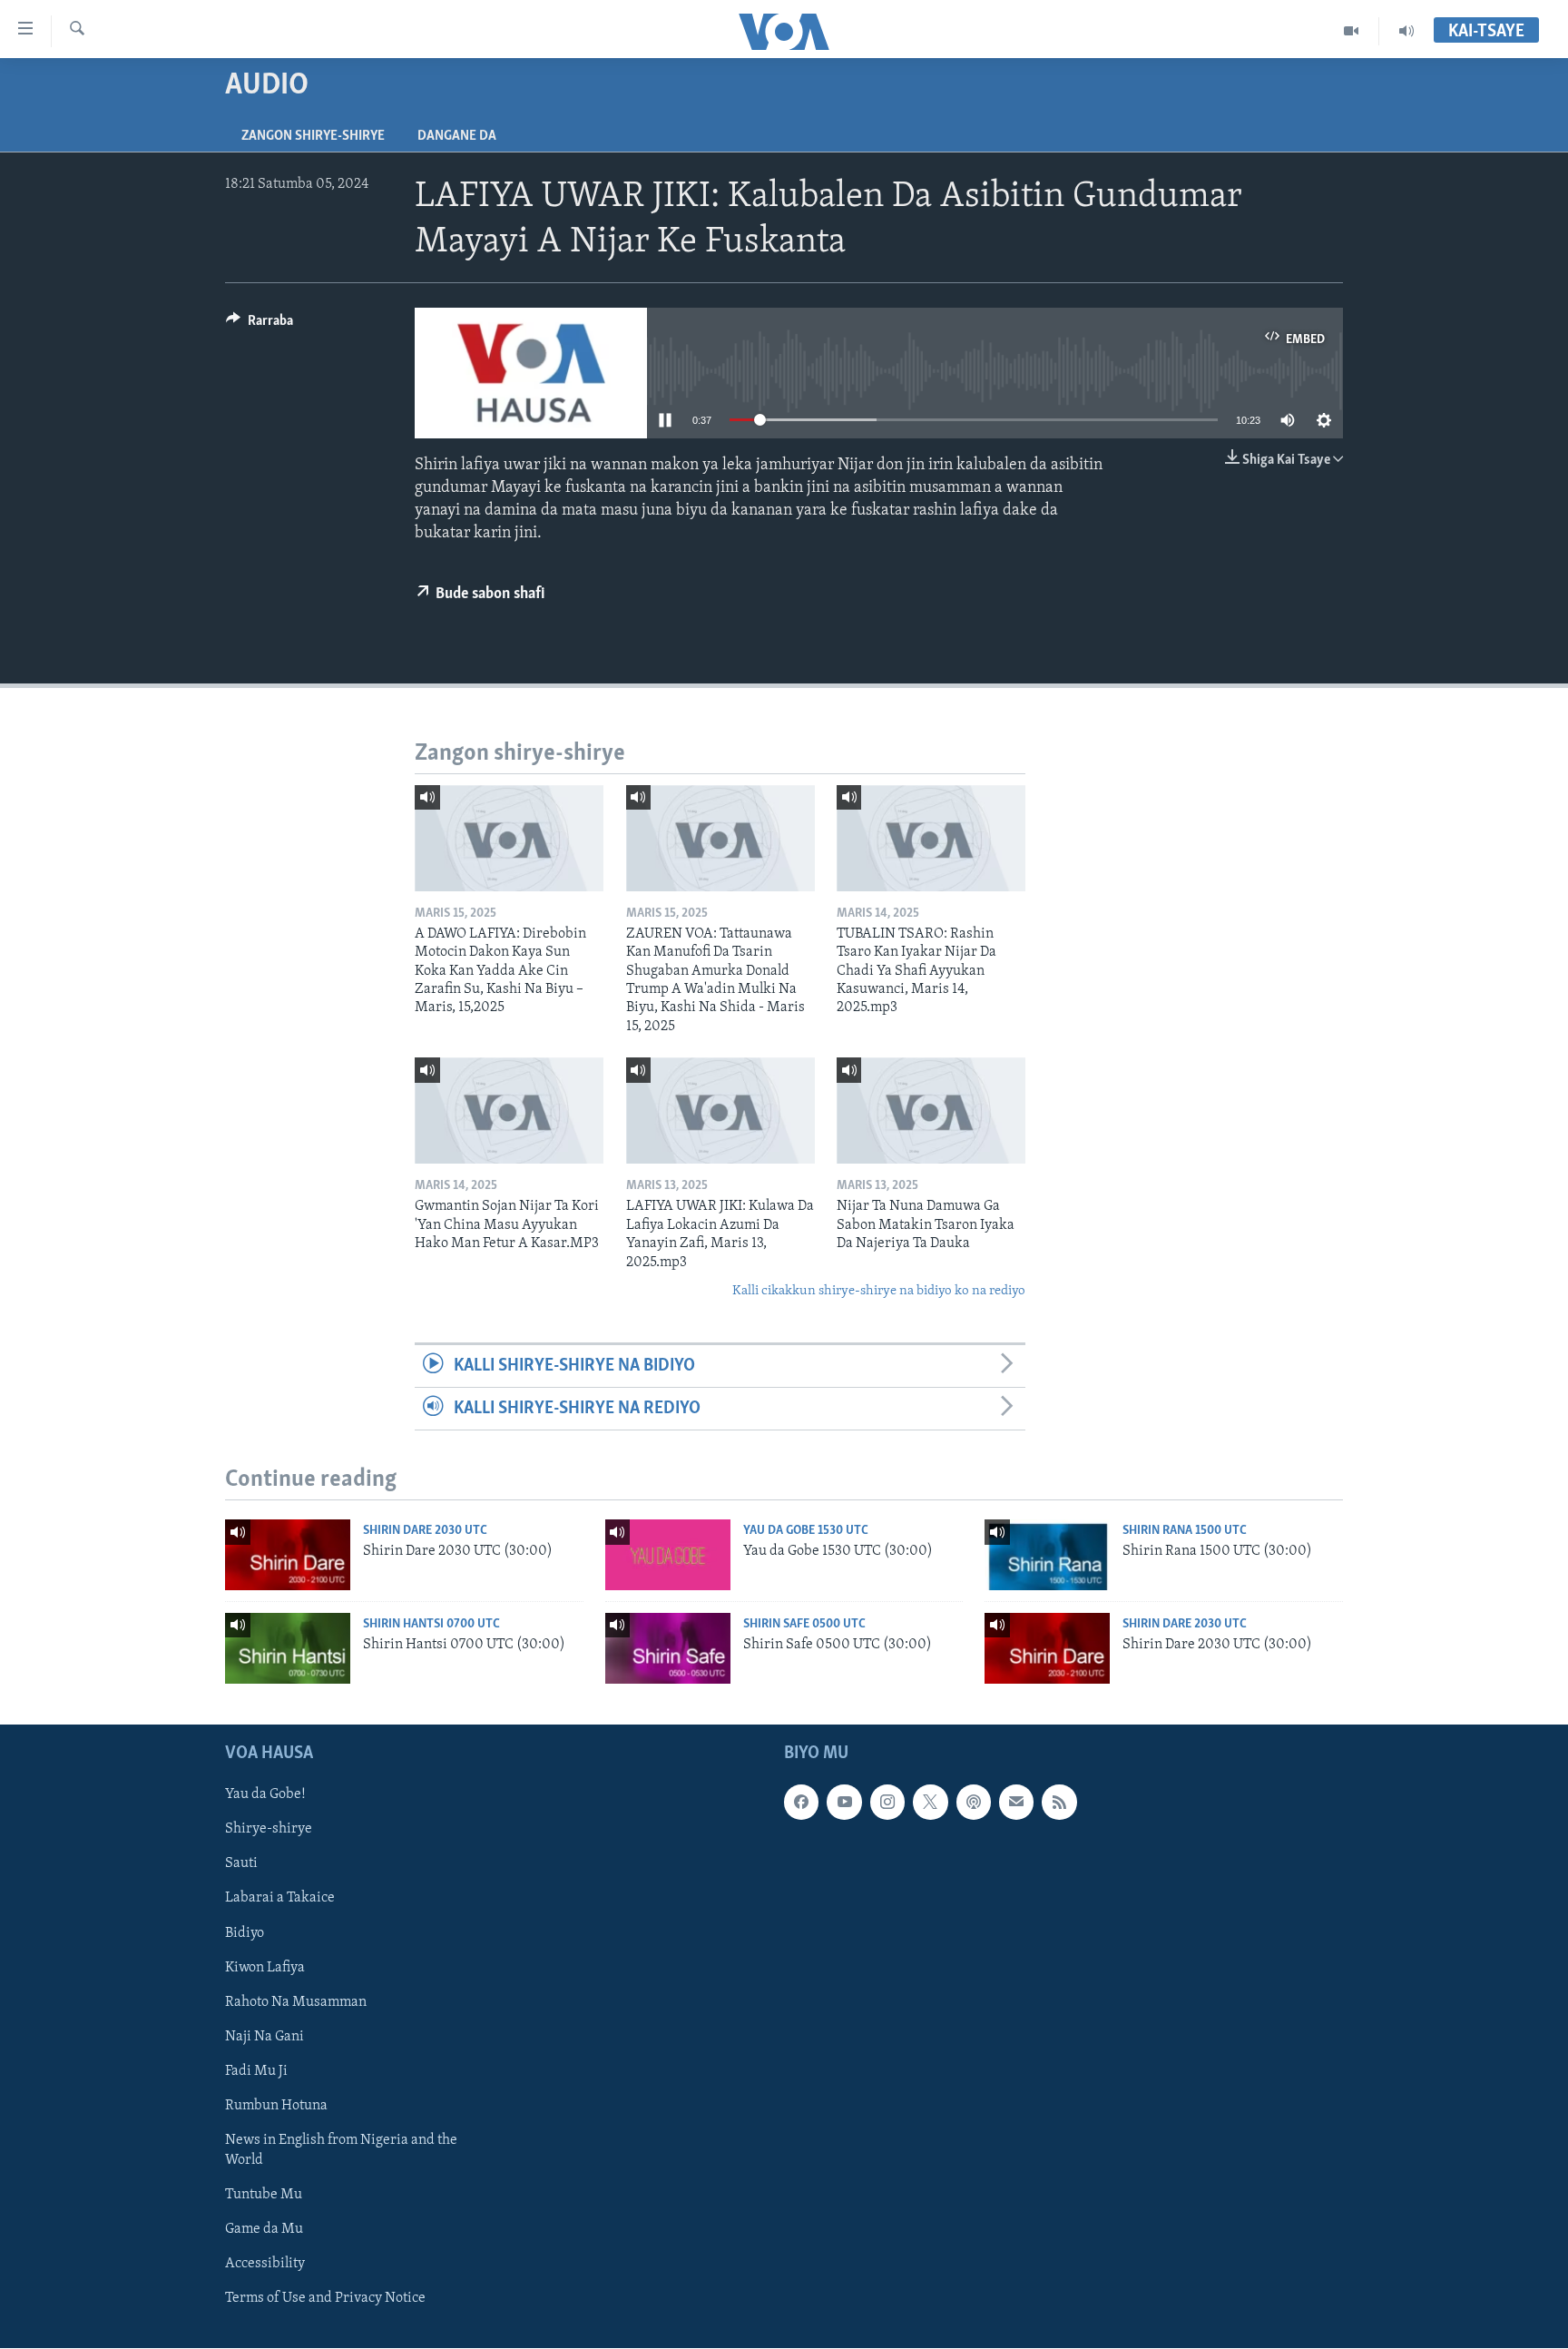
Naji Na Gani (265, 2037)
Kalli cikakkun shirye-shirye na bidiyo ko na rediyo (879, 1291)
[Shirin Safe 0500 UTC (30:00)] (668, 1648)
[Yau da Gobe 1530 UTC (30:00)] (668, 1555)
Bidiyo (245, 1933)
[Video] (1352, 31)
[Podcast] (974, 1803)
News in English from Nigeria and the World (341, 2150)
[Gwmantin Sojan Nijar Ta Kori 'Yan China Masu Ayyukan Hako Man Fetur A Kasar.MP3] (509, 1111)
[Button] (260, 325)
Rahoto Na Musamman (296, 2002)
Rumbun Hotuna (276, 2106)
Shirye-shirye (269, 1830)
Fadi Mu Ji (256, 2071)
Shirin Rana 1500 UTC (1185, 1531)
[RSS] (1059, 1803)
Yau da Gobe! (265, 1795)
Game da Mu (264, 2229)
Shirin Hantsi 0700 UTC (431, 1624)
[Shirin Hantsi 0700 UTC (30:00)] (288, 1648)
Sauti (241, 1864)
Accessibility (265, 2264)
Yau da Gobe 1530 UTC (806, 1531)
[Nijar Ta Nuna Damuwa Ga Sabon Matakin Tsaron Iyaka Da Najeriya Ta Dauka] (931, 1111)
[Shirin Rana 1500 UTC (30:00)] (1047, 1555)
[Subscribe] (1016, 1803)
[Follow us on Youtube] (844, 1803)
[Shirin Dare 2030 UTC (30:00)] (288, 1555)
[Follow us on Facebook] (801, 1803)
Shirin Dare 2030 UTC (425, 1531)
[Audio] (1406, 31)
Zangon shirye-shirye (313, 136)
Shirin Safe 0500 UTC (804, 1624)
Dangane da (457, 136)
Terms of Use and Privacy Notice (325, 2299)
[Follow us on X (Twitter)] (930, 1803)
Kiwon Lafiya (265, 1968)
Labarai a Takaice (280, 1899)
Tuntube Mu (264, 2195)
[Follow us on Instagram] (887, 1803)
